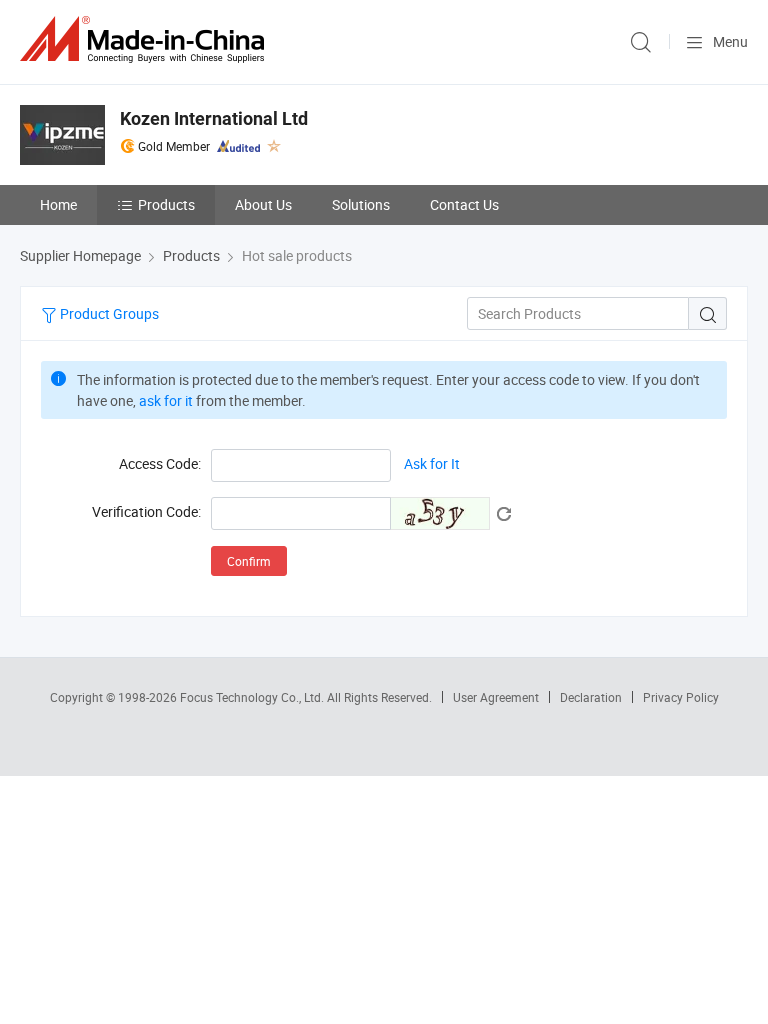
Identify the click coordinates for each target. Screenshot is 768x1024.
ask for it (166, 400)
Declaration (591, 697)
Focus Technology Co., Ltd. (253, 697)
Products (166, 204)
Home (58, 204)
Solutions (361, 204)
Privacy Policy (681, 697)
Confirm (249, 561)
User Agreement (496, 697)
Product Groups (108, 313)
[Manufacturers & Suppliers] (146, 39)
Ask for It (432, 464)
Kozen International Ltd (214, 118)
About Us (263, 204)
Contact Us (464, 204)
